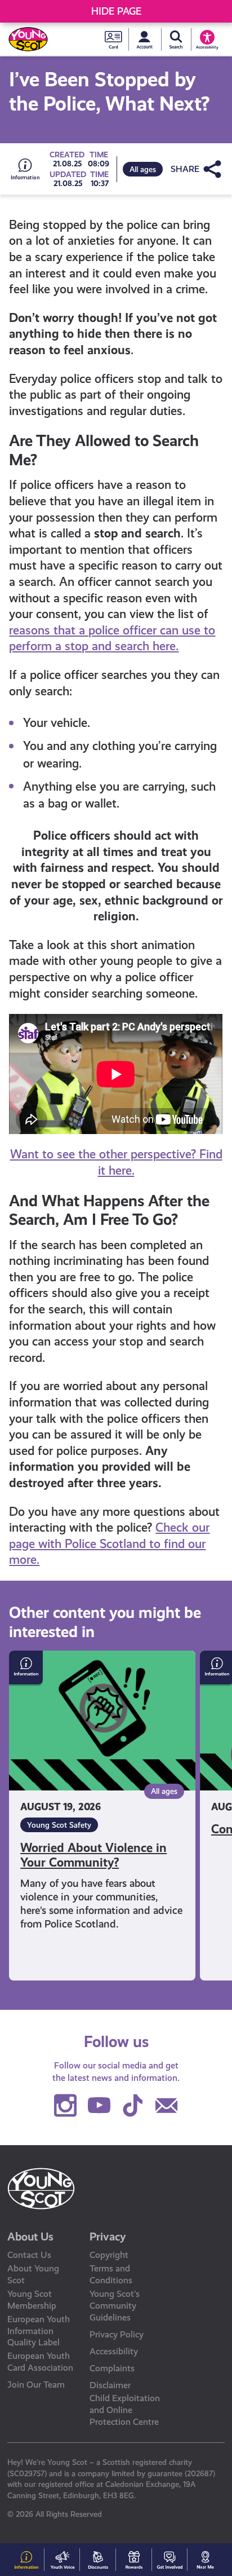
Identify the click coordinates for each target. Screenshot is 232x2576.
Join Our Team (36, 2385)
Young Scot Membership (32, 2300)
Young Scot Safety (59, 1825)
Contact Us (29, 2255)
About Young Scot (33, 2274)
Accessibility (114, 2351)
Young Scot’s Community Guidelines (115, 2306)
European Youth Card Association (40, 2362)
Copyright (109, 2255)
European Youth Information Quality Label (39, 2331)
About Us (30, 2237)
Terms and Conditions (111, 2274)
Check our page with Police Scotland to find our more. (109, 1543)
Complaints (112, 2368)
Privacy (108, 2237)
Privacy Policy (117, 2334)
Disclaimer (110, 2385)
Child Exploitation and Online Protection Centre (125, 2410)
